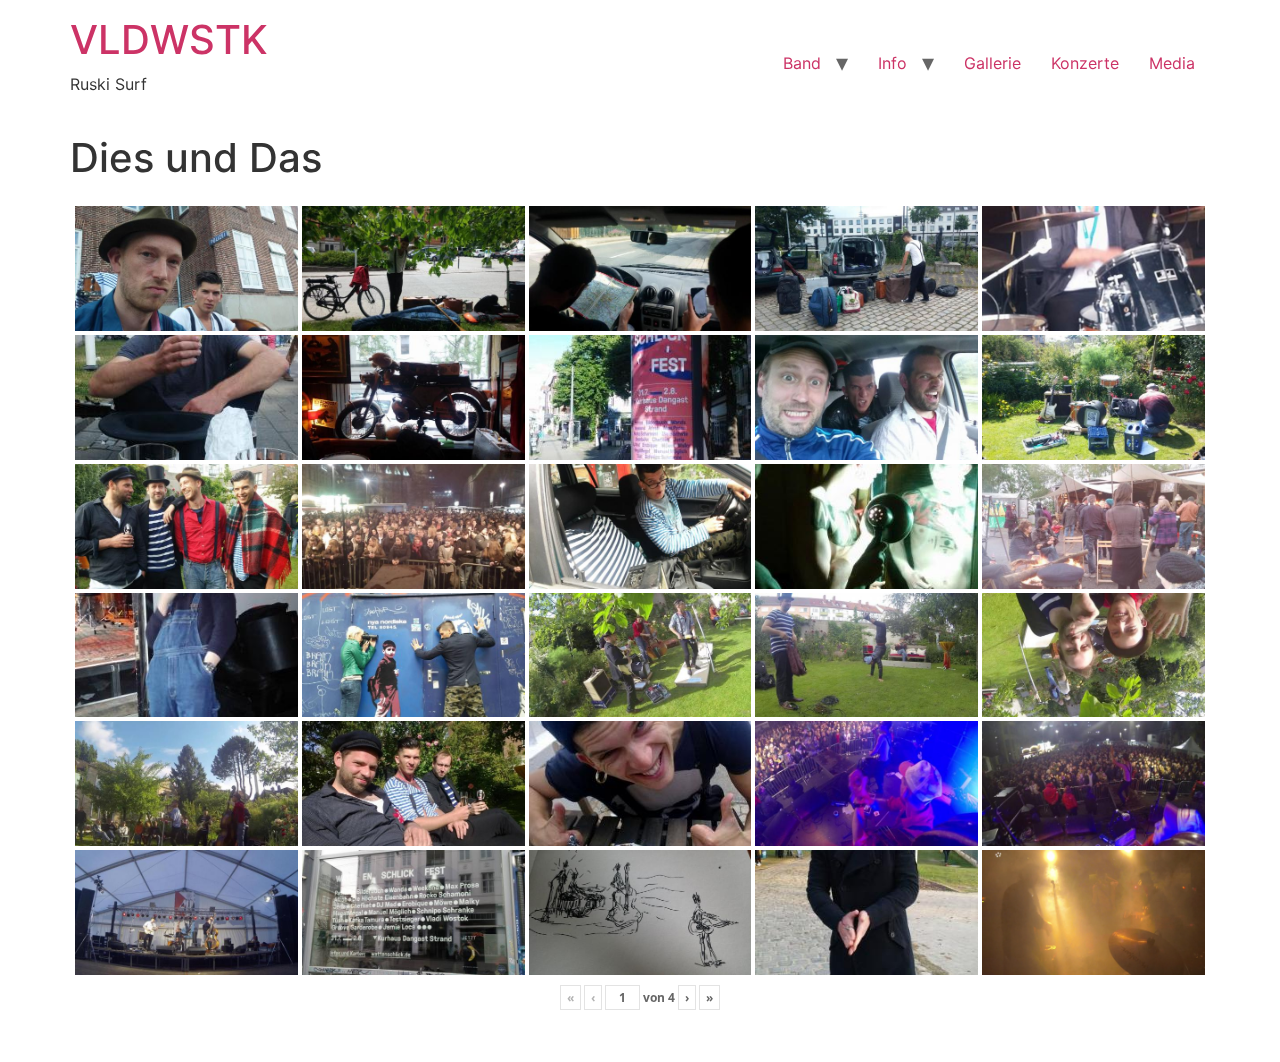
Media (1172, 63)
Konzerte (1085, 63)
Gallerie (992, 63)
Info (892, 63)
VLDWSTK (169, 39)
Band (802, 63)
